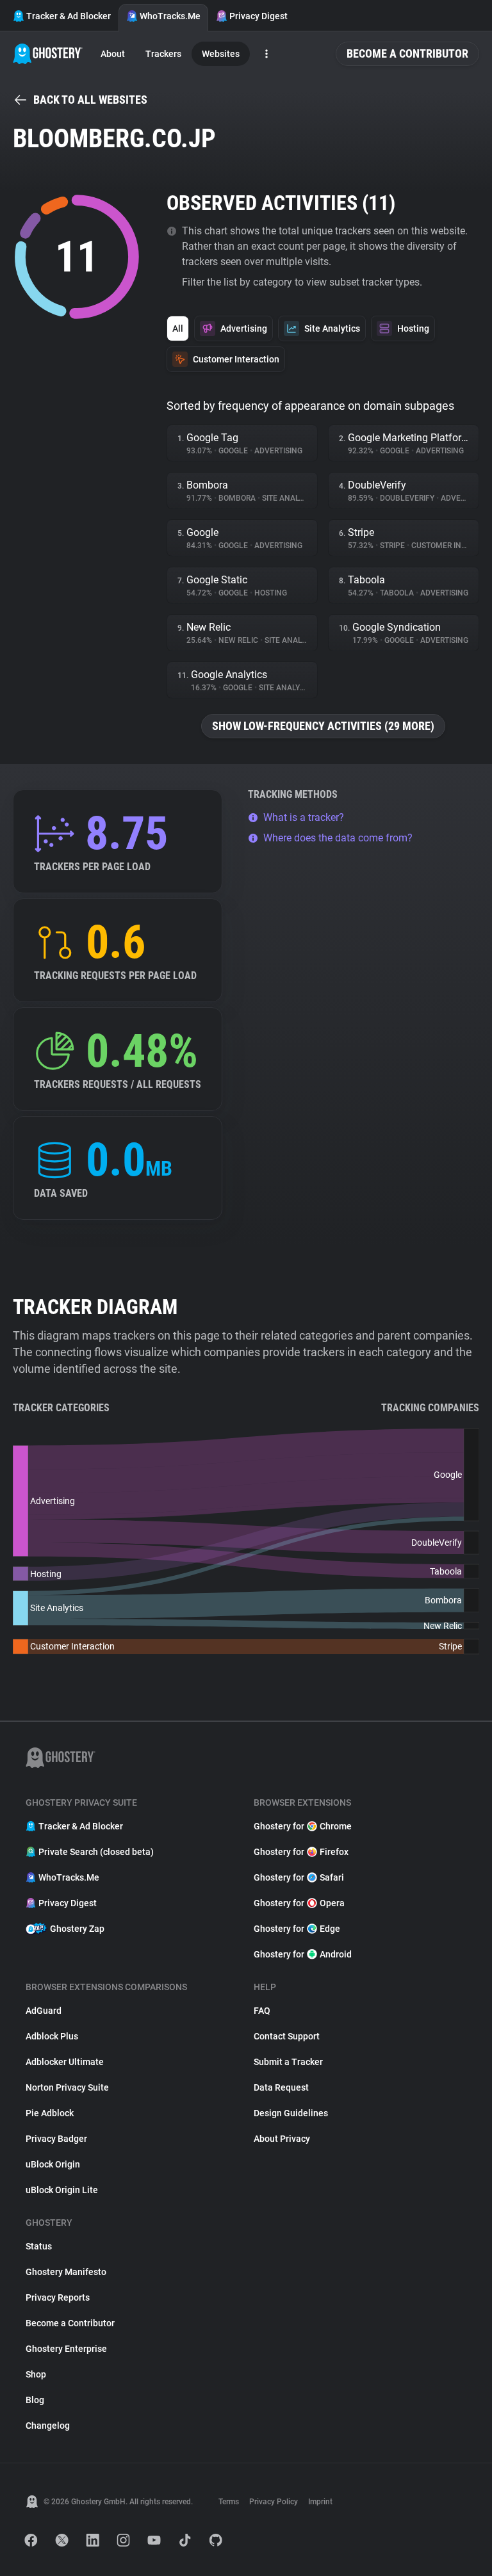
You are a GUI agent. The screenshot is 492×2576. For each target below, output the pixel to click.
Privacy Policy (274, 2502)
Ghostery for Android (303, 1954)
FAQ (262, 2011)
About (113, 54)
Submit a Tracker (288, 2062)
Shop (36, 2374)
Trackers (163, 54)
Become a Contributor (407, 53)
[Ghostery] (48, 54)
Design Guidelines (291, 2113)
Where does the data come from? (338, 838)
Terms (229, 2502)
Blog (35, 2400)
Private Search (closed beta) (96, 1852)
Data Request (281, 2087)
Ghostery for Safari (299, 1877)
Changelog (48, 2426)
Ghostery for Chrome (303, 1826)
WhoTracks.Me (170, 16)
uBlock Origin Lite (62, 2190)
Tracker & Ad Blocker (69, 16)
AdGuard (44, 2011)
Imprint (320, 2502)
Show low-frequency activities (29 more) (323, 726)
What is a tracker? (304, 817)
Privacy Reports (58, 2297)
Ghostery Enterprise (66, 2349)
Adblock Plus (52, 2036)
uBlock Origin (53, 2164)
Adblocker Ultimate (65, 2062)
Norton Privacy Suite (67, 2087)
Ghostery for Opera (299, 1903)
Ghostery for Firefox (301, 1852)
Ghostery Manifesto (66, 2272)
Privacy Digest (258, 16)
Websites (221, 54)
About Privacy (282, 2139)
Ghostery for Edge (297, 1929)
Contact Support (287, 2036)
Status (39, 2246)
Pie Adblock (50, 2113)
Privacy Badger (56, 2139)
